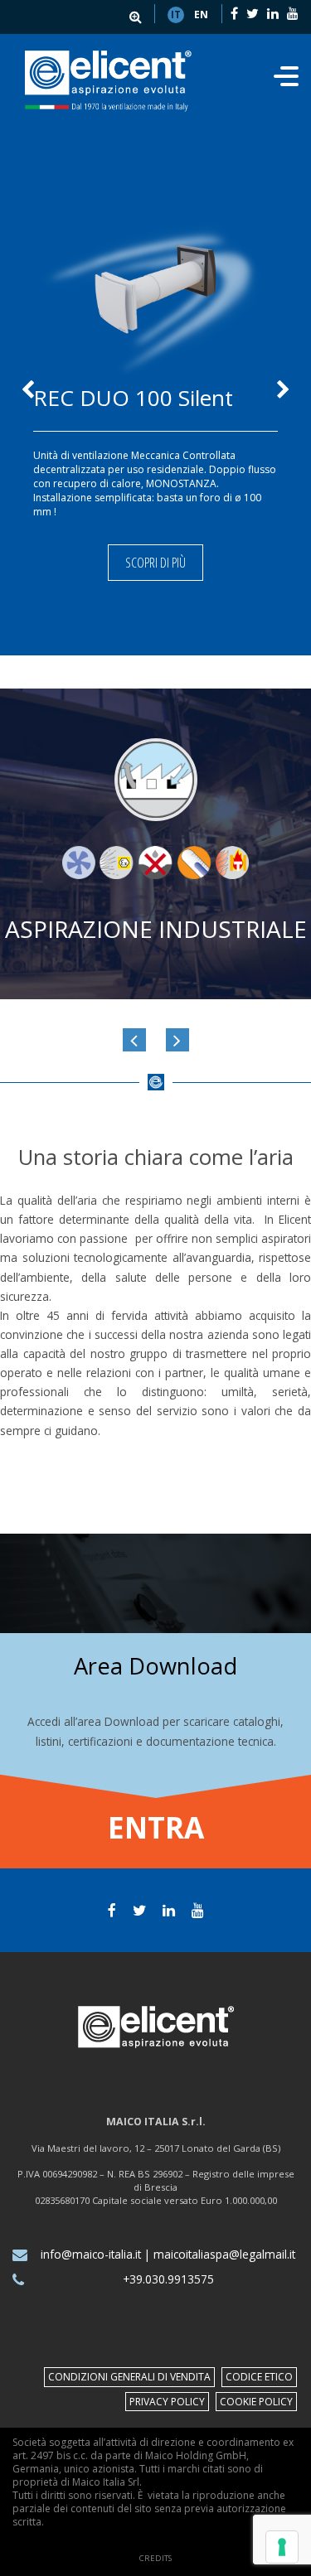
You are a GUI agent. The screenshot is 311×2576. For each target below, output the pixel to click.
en (201, 14)
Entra (156, 1827)
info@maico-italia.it (91, 2254)
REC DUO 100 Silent (133, 398)
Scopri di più (155, 563)
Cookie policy (256, 2402)
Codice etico (259, 2377)
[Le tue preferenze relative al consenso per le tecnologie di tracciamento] (282, 2547)
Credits (155, 2558)
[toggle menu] (286, 81)
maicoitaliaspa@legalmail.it (224, 2254)
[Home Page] (108, 81)
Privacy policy (167, 2402)
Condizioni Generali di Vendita (129, 2377)
